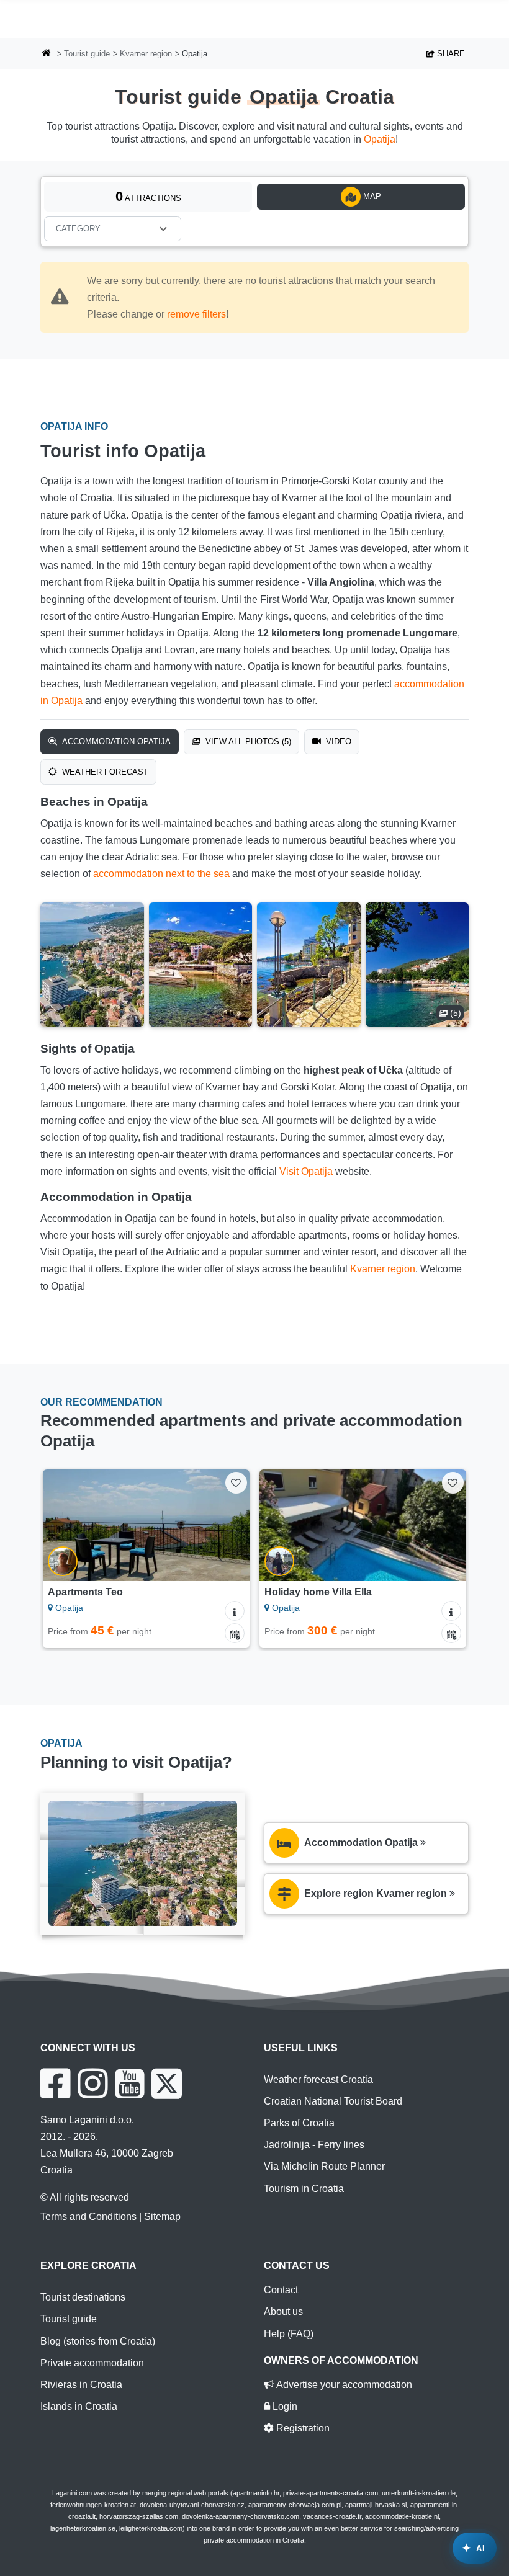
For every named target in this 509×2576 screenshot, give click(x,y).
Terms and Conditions (88, 2217)
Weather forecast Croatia (318, 2079)
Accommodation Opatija (115, 742)
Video (337, 742)
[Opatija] (92, 965)
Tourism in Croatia (304, 2189)
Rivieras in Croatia (81, 2385)
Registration (302, 2428)
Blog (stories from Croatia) (98, 2341)
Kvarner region (146, 54)
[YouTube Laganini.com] (129, 2084)
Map (371, 196)
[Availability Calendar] (235, 1633)
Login (284, 2406)
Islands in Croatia (79, 2406)
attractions (148, 196)
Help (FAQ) (289, 2334)
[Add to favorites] (236, 1483)
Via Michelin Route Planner (324, 2166)
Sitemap (162, 2217)
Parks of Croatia (299, 2123)
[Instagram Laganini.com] (92, 2084)
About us (283, 2311)
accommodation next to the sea (161, 874)
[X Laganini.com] (167, 2084)
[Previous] (65, 1525)
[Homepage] (47, 54)
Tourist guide (87, 54)
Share (450, 54)
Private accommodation (92, 2363)
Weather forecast (104, 772)
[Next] (227, 1525)
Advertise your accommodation (343, 2385)
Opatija (380, 139)
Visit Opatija (306, 1171)
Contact (281, 2290)
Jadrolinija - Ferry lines (314, 2145)
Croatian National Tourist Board (333, 2101)
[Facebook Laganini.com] (55, 2084)
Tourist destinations (83, 2297)
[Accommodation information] (235, 1611)
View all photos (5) (247, 742)
